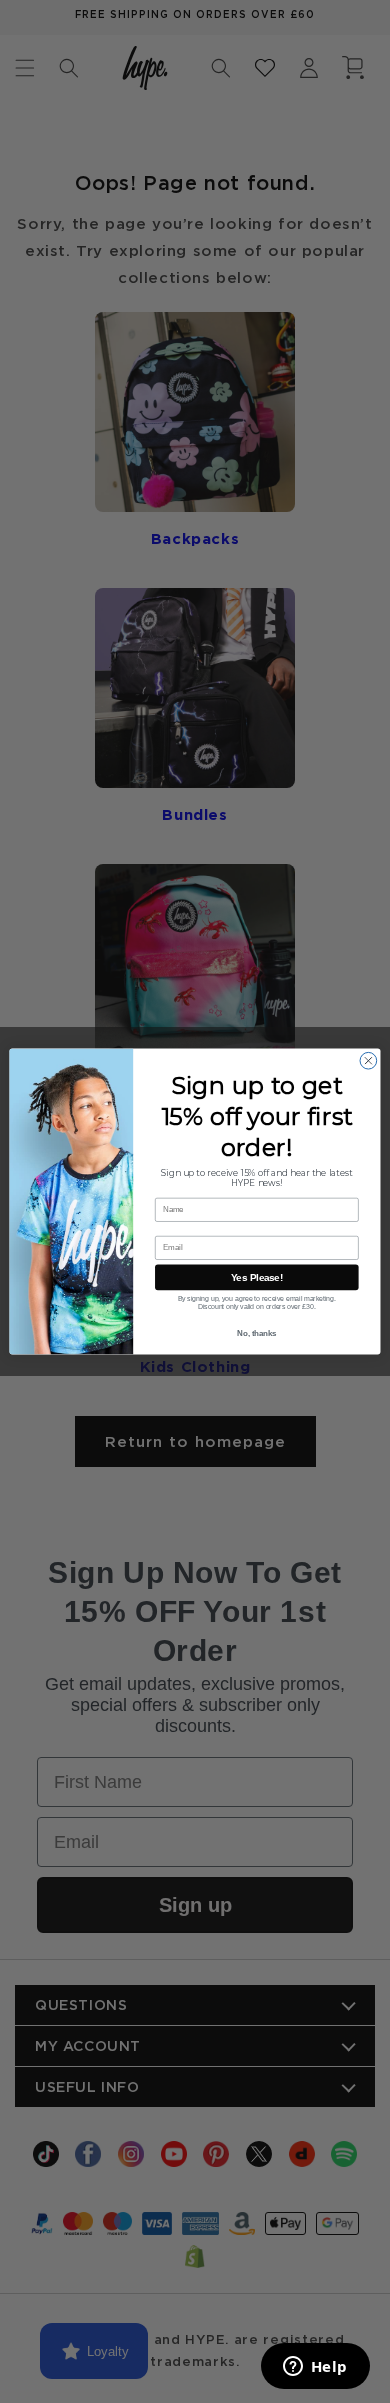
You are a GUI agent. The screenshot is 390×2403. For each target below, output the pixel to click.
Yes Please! (257, 1277)
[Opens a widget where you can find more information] (315, 2368)
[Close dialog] (368, 1060)
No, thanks (256, 1333)
